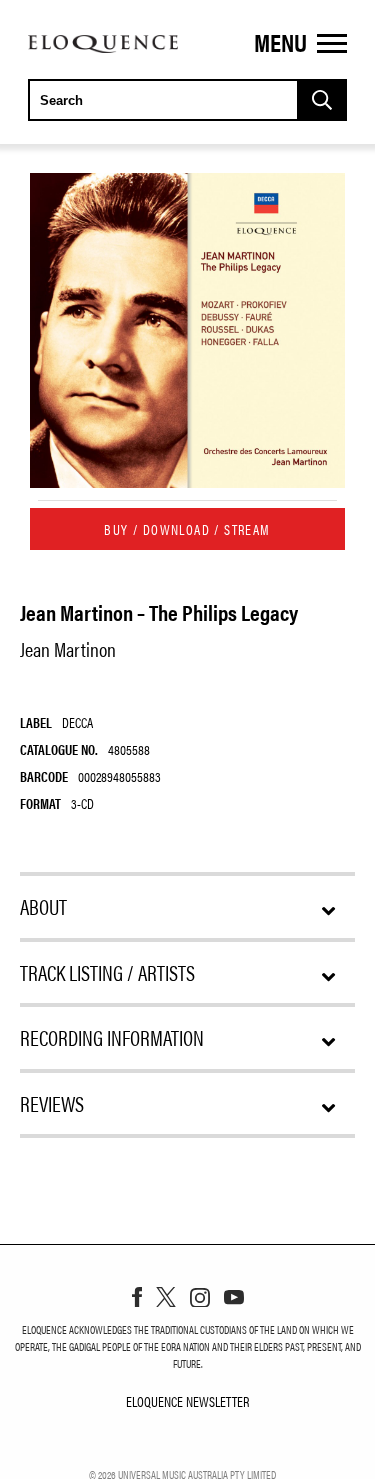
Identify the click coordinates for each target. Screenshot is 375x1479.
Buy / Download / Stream (187, 529)
